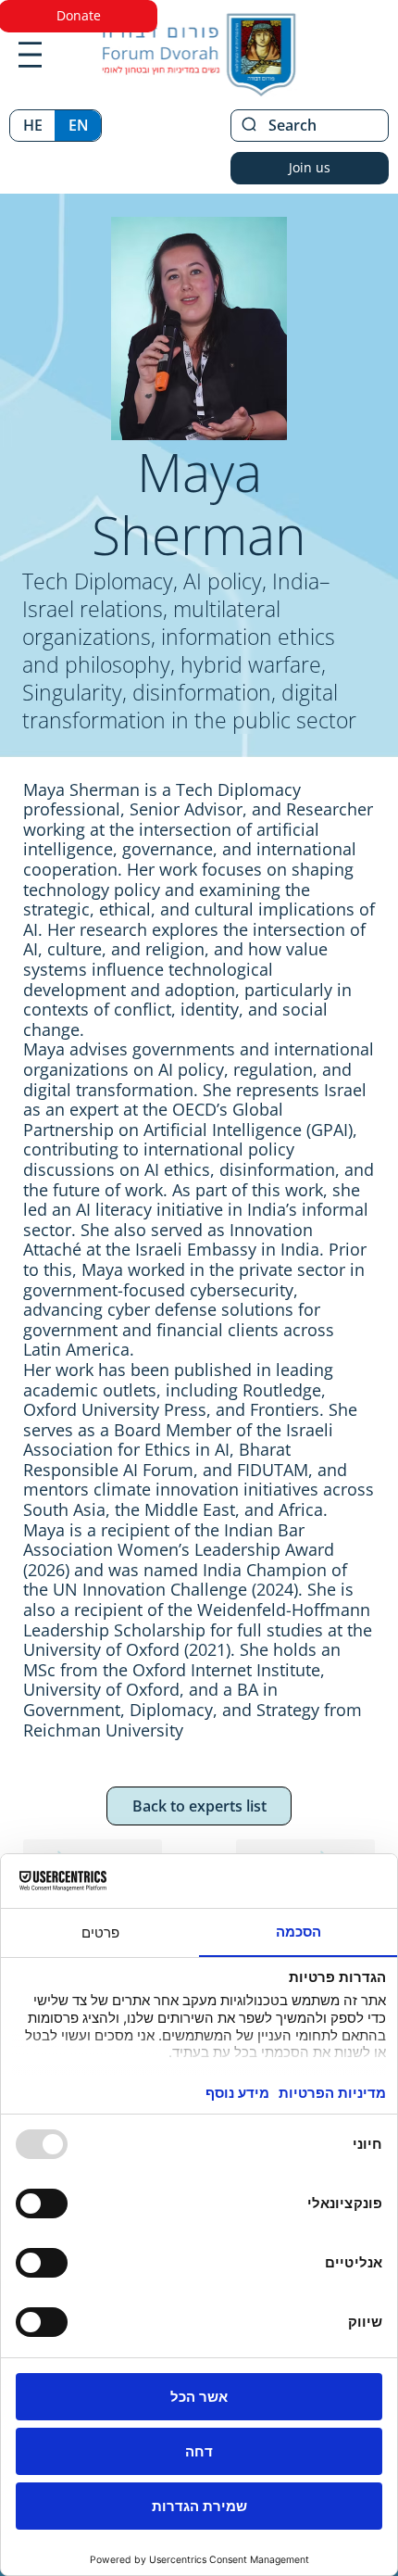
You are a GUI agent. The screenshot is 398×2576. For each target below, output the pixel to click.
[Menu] (30, 55)
